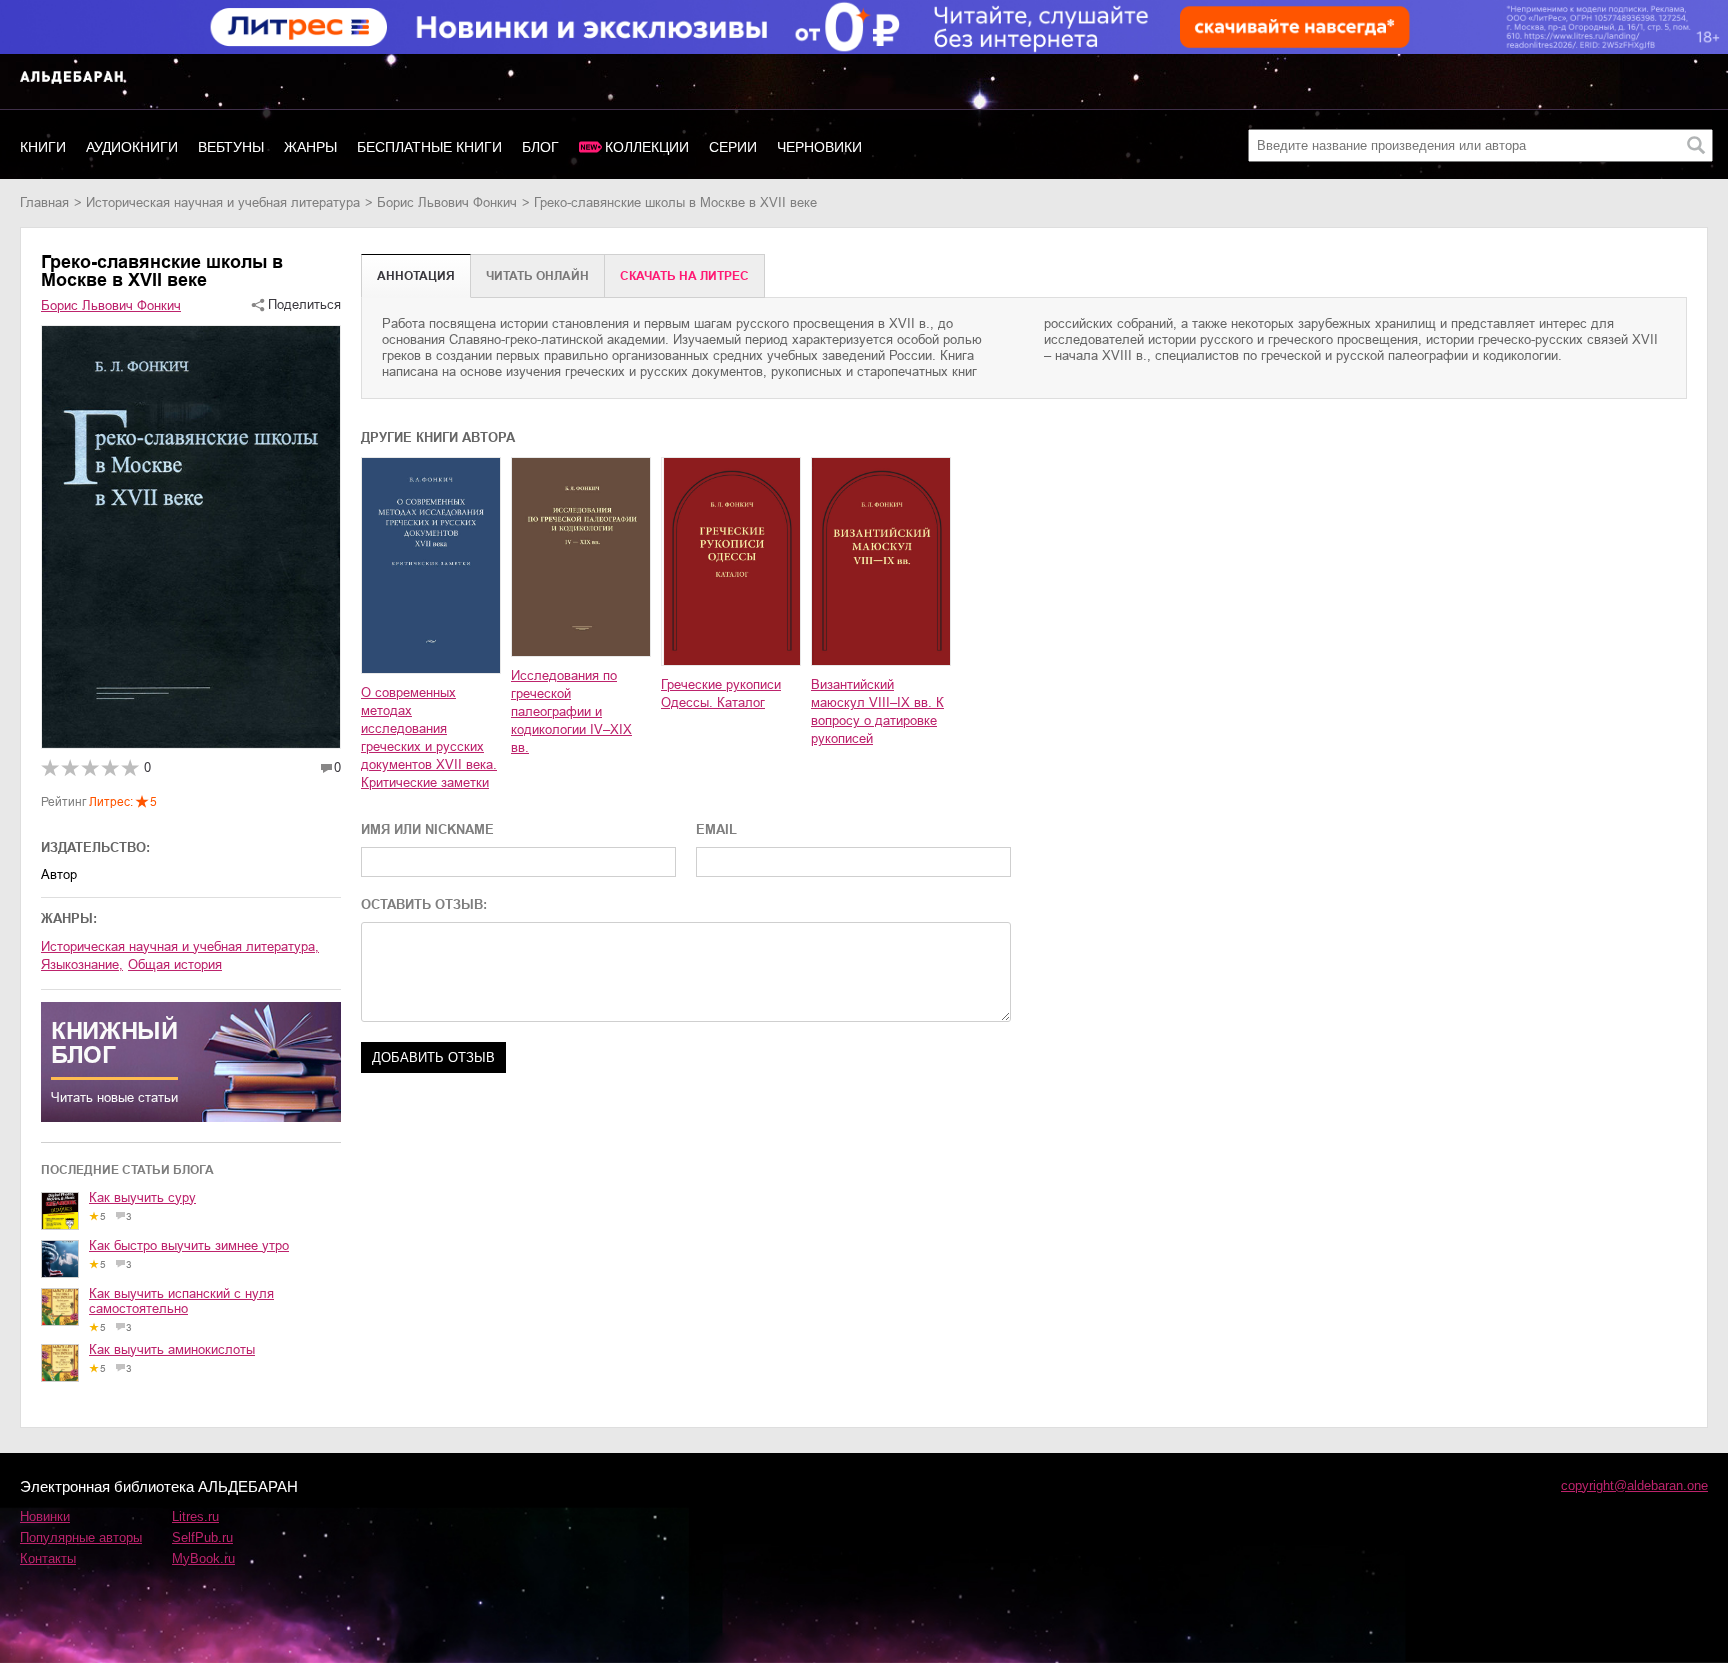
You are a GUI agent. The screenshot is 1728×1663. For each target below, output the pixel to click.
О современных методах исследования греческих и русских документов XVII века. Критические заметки (429, 737)
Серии (733, 147)
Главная (44, 202)
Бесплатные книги (429, 147)
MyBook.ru (203, 1558)
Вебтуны (231, 147)
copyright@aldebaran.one (1634, 1485)
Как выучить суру (142, 1197)
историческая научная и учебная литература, (180, 946)
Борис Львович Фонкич (447, 202)
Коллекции (647, 147)
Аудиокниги (132, 147)
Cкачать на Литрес (684, 276)
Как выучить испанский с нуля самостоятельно (181, 1301)
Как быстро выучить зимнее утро (189, 1245)
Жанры (310, 147)
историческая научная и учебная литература (223, 202)
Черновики (819, 147)
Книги (43, 147)
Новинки (45, 1516)
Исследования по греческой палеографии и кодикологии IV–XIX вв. (571, 711)
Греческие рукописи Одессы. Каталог (721, 693)
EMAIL (716, 829)
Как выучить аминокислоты (172, 1349)
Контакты (48, 1558)
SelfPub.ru (202, 1537)
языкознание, (82, 964)
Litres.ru (195, 1516)
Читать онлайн (537, 276)
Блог (540, 147)
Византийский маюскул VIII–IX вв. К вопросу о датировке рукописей (877, 711)
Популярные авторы (81, 1537)
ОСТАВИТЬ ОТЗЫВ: (424, 904)
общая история (175, 964)
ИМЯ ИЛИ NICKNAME (427, 829)
